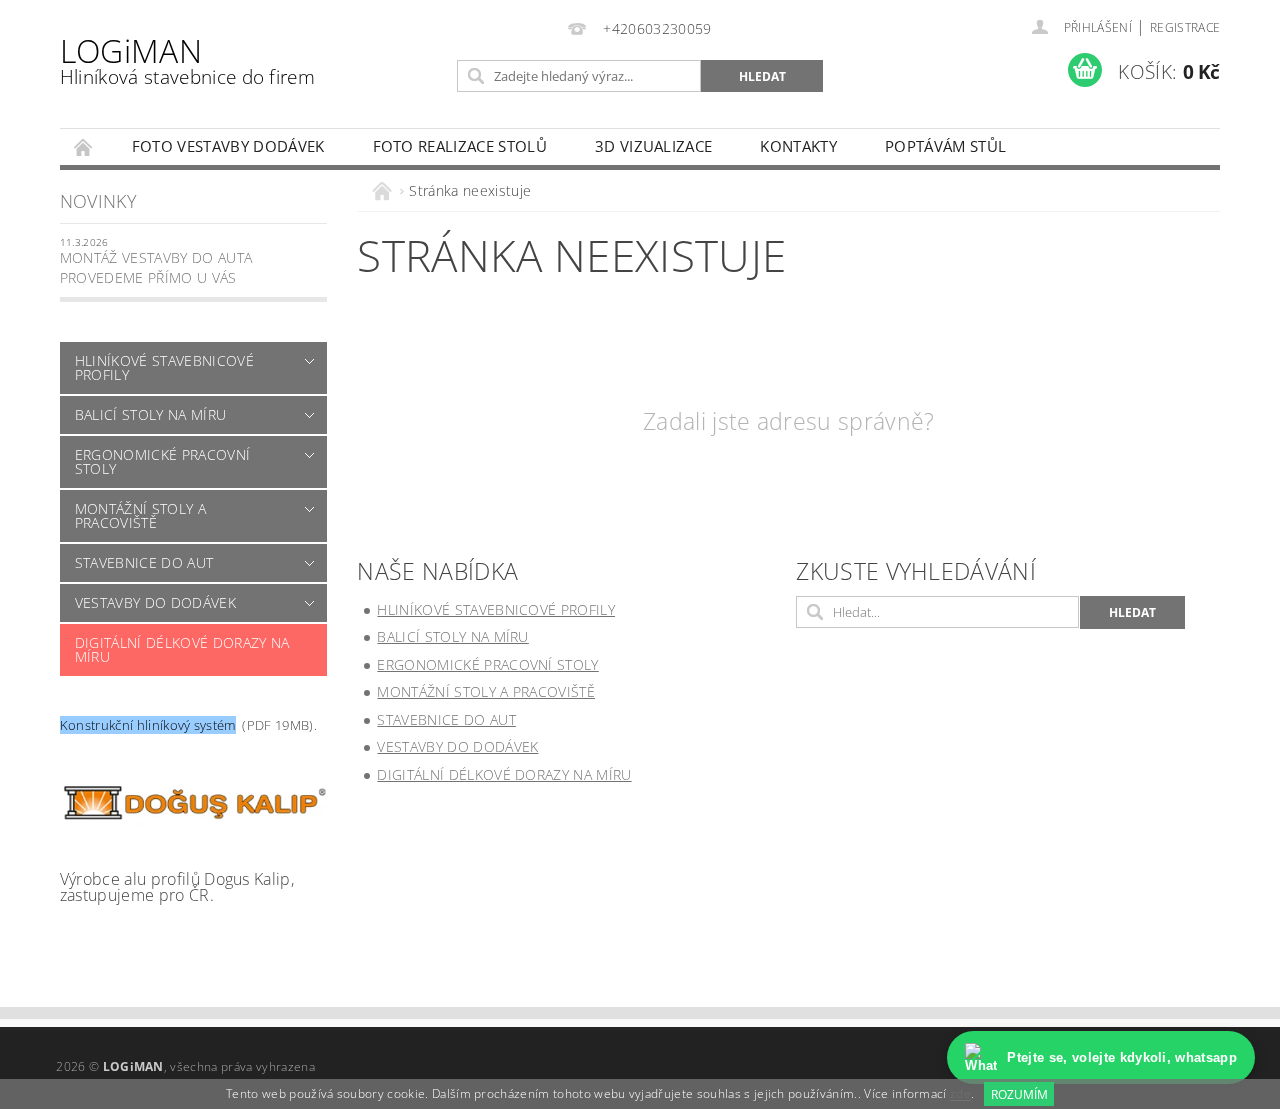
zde (960, 1094)
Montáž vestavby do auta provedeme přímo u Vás (156, 267)
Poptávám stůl (945, 146)
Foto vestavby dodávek (228, 146)
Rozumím (1019, 1094)
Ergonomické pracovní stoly (162, 461)
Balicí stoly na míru (150, 414)
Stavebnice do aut (144, 562)
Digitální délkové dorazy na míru (182, 649)
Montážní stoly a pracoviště (140, 515)
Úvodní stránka (84, 146)
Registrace (1185, 27)
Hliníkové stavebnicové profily (164, 367)
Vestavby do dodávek (155, 602)
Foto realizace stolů (460, 146)
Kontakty (798, 146)
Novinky (98, 201)
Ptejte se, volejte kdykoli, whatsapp (1122, 1057)
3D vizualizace (653, 146)
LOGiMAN (187, 59)
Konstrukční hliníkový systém (148, 725)
